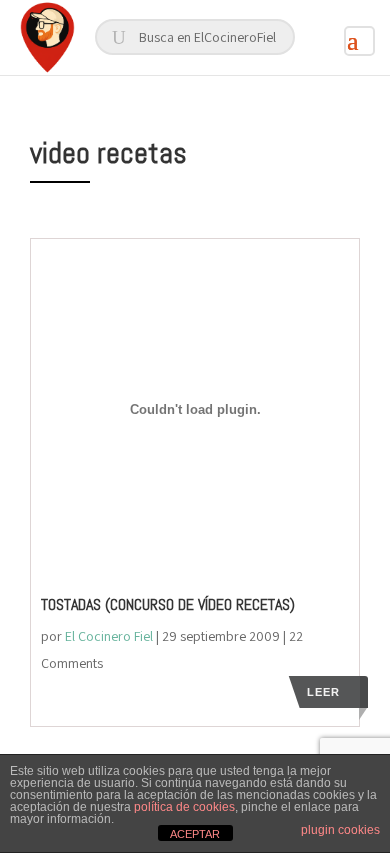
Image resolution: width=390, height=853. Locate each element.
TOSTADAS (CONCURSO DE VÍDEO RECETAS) (168, 604)
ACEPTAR (195, 834)
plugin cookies (340, 830)
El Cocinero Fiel (109, 636)
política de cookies (184, 807)
